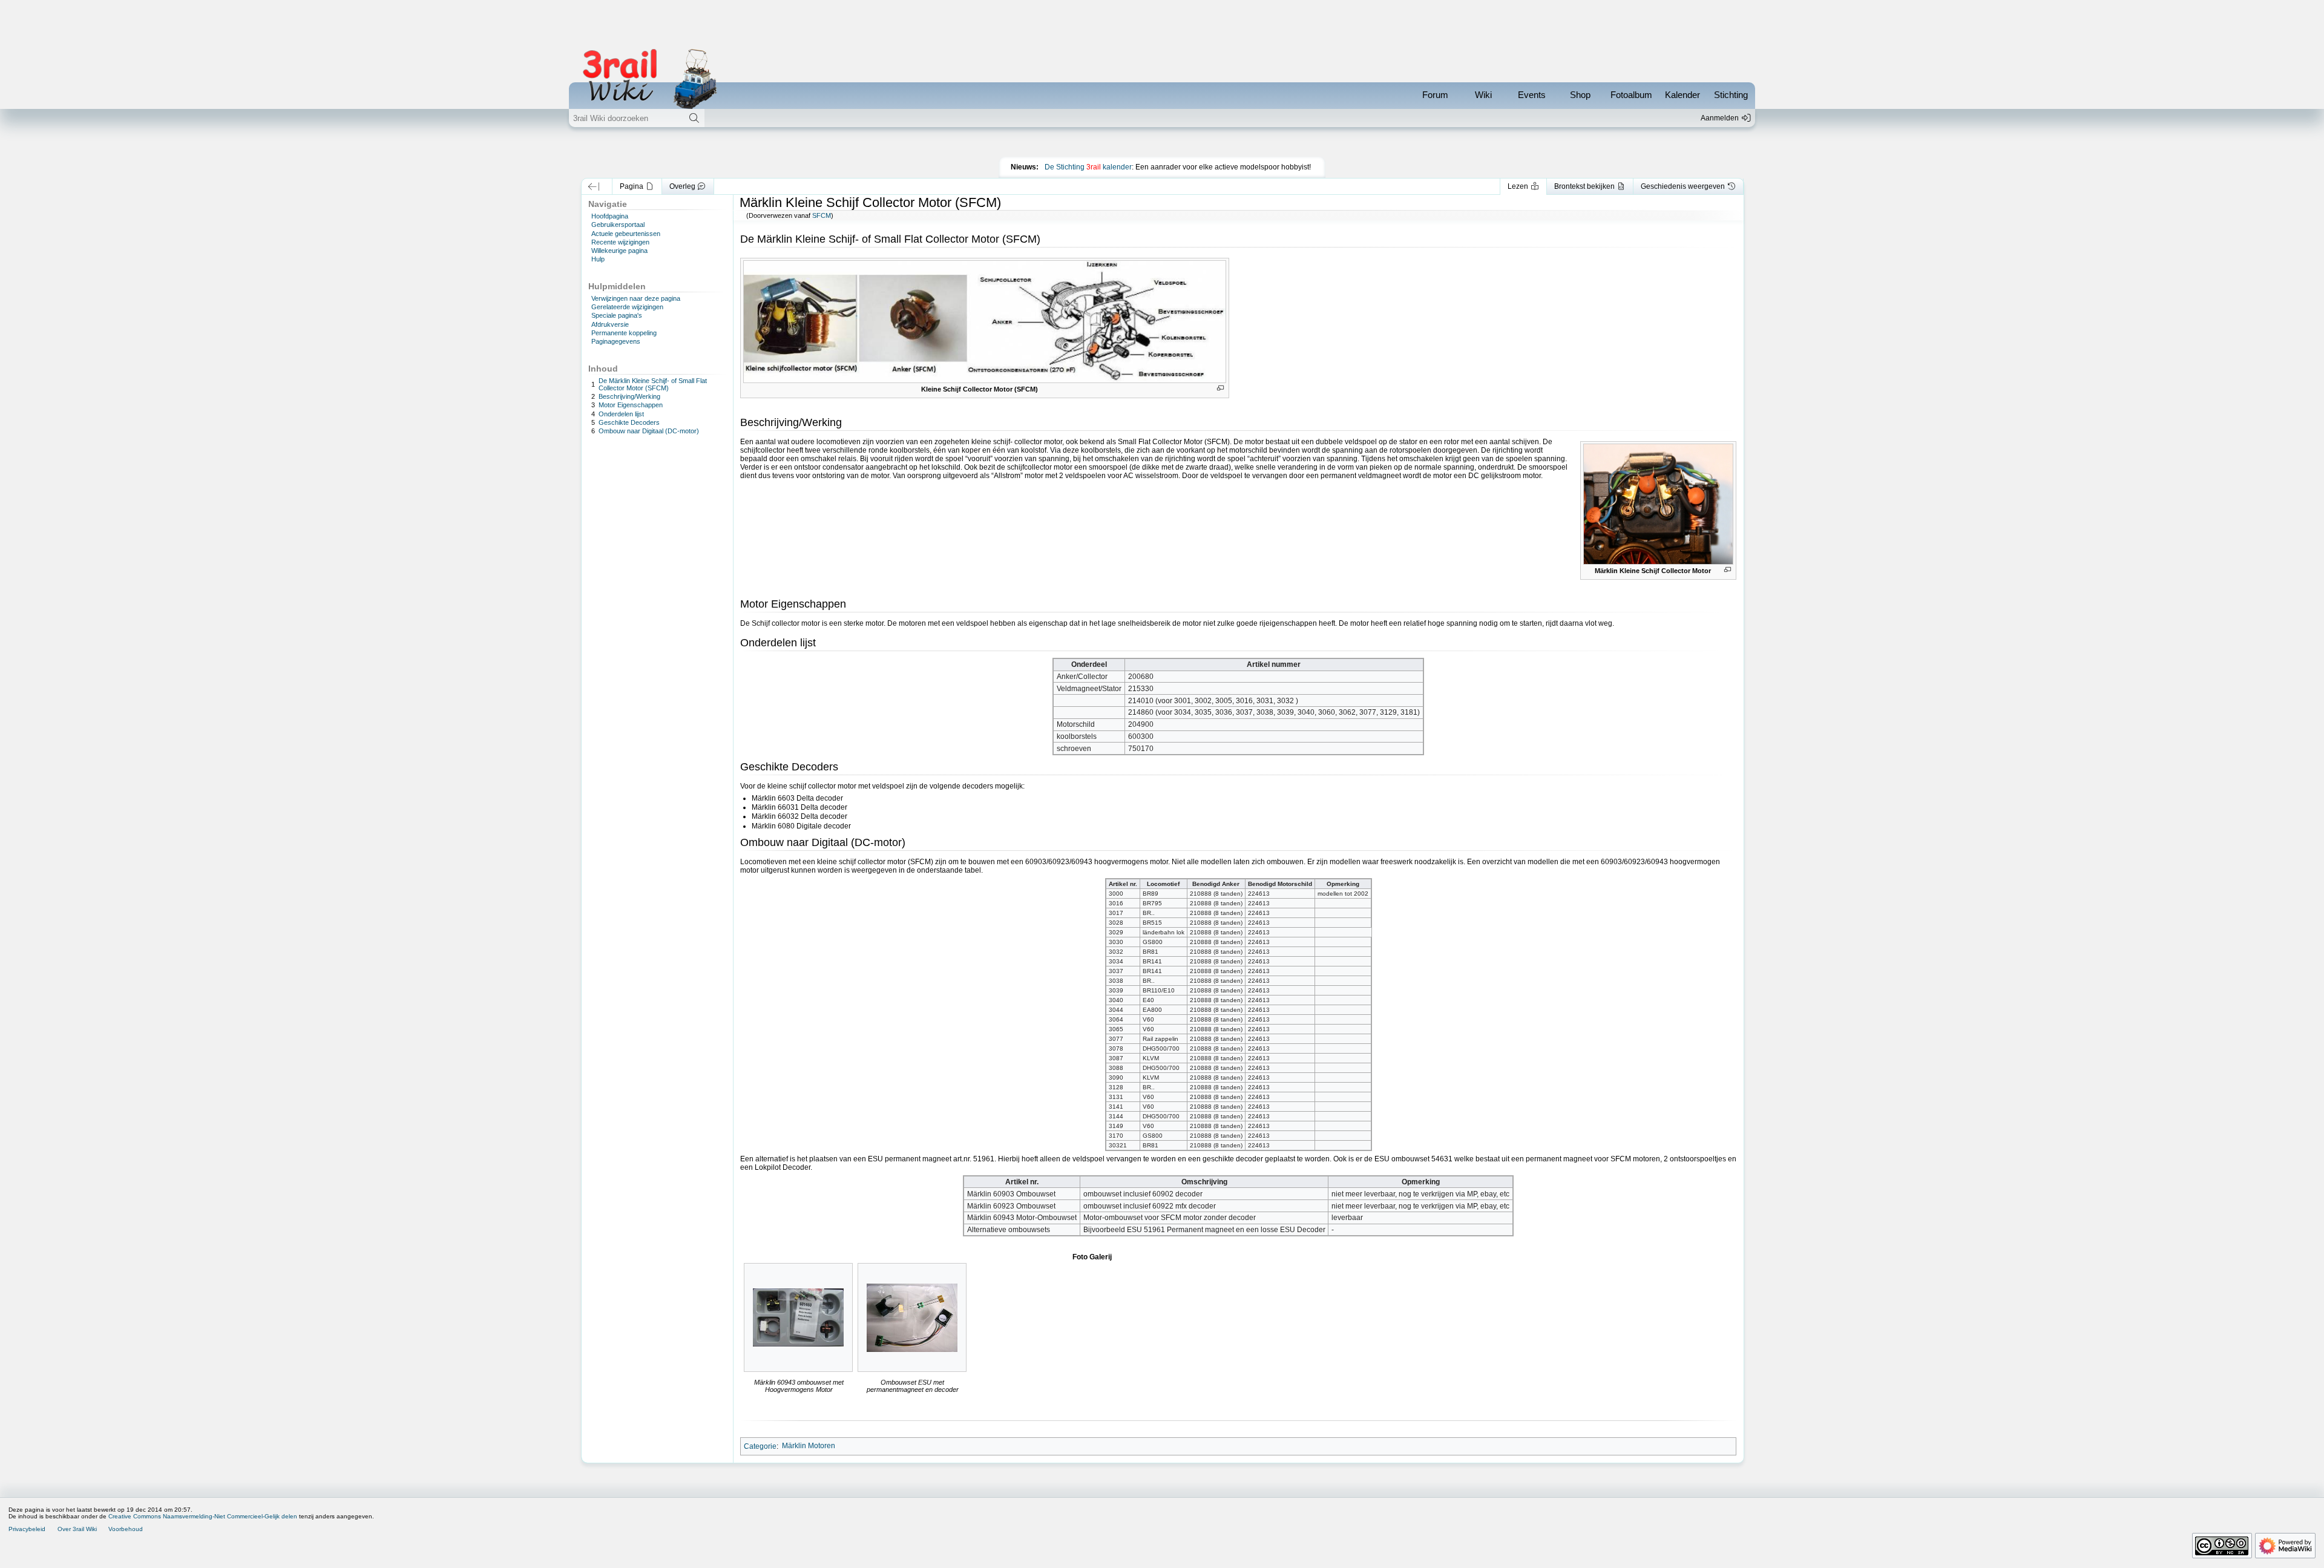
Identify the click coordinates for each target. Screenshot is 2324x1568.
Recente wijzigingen (620, 242)
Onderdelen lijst (621, 414)
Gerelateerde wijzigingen (627, 307)
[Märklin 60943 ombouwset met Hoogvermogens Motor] (798, 1317)
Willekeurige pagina (619, 251)
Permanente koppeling (624, 333)
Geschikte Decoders (629, 422)
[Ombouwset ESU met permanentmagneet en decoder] (912, 1318)
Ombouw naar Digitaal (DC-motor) (649, 431)
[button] (594, 186)
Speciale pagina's (617, 315)
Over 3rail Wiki (77, 1529)
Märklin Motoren (809, 1446)
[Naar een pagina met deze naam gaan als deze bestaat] (694, 118)
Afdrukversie (610, 324)
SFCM (822, 215)
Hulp (598, 259)
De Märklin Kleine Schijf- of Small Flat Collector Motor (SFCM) (653, 384)
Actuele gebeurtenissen (626, 234)
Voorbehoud (126, 1529)
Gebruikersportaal (618, 225)
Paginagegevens (616, 341)
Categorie (760, 1446)
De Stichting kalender (1088, 167)
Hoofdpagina (610, 216)
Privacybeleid (27, 1529)
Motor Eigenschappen (631, 405)
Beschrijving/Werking (629, 396)
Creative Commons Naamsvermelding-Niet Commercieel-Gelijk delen (203, 1516)
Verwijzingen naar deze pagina (636, 298)
